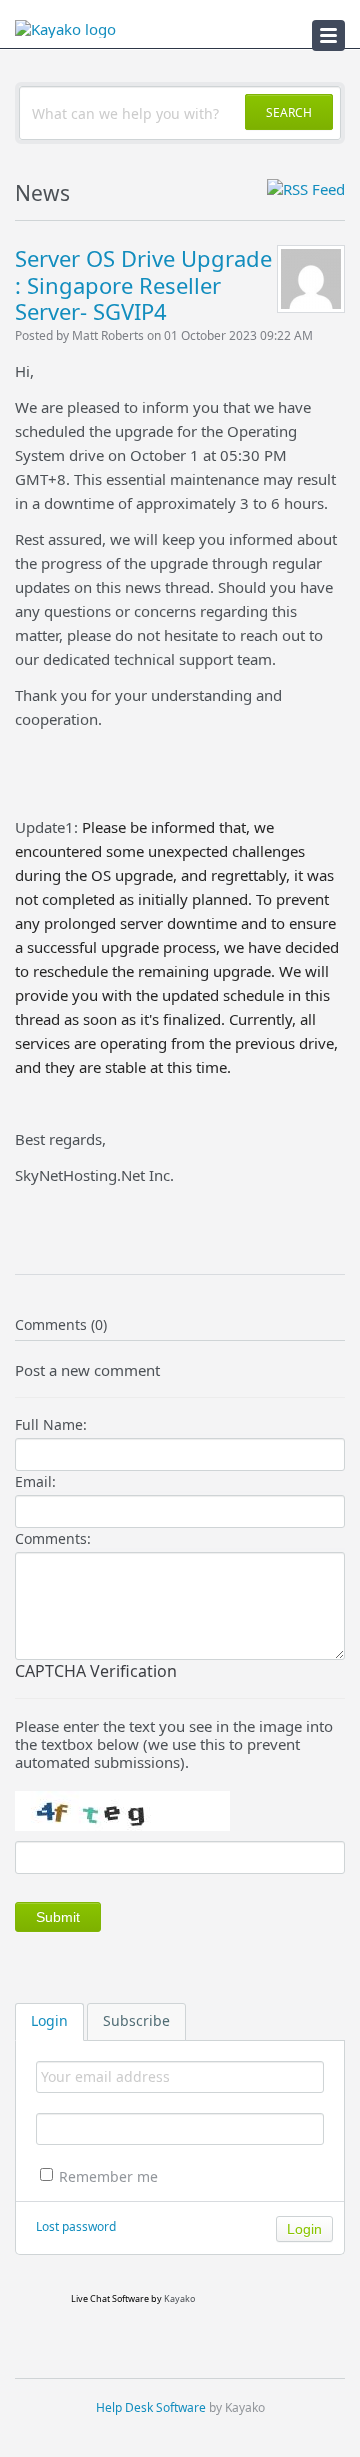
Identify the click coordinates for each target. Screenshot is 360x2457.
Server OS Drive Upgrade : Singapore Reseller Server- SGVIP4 (143, 284)
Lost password (76, 2226)
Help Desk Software (151, 2407)
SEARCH (289, 112)
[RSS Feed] (306, 189)
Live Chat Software (110, 2298)
